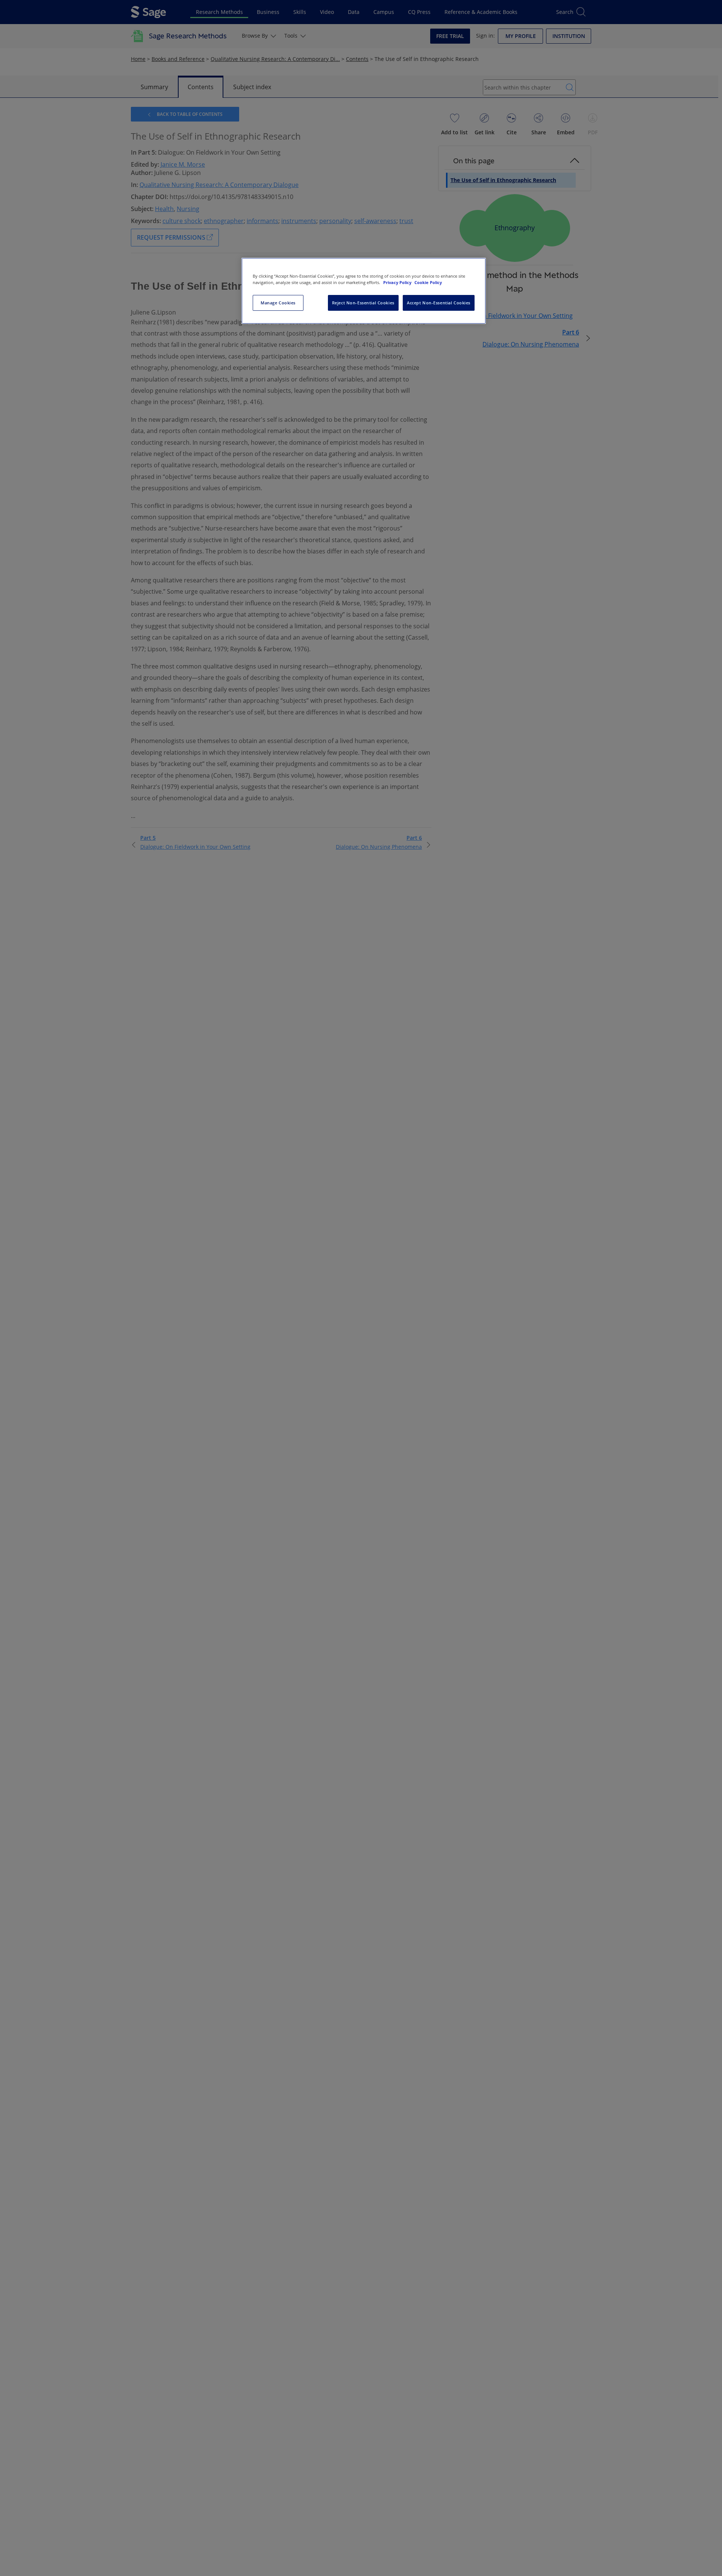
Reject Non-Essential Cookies (363, 303)
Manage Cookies (278, 303)
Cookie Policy (428, 282)
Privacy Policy (398, 282)
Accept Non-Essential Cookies (439, 303)
